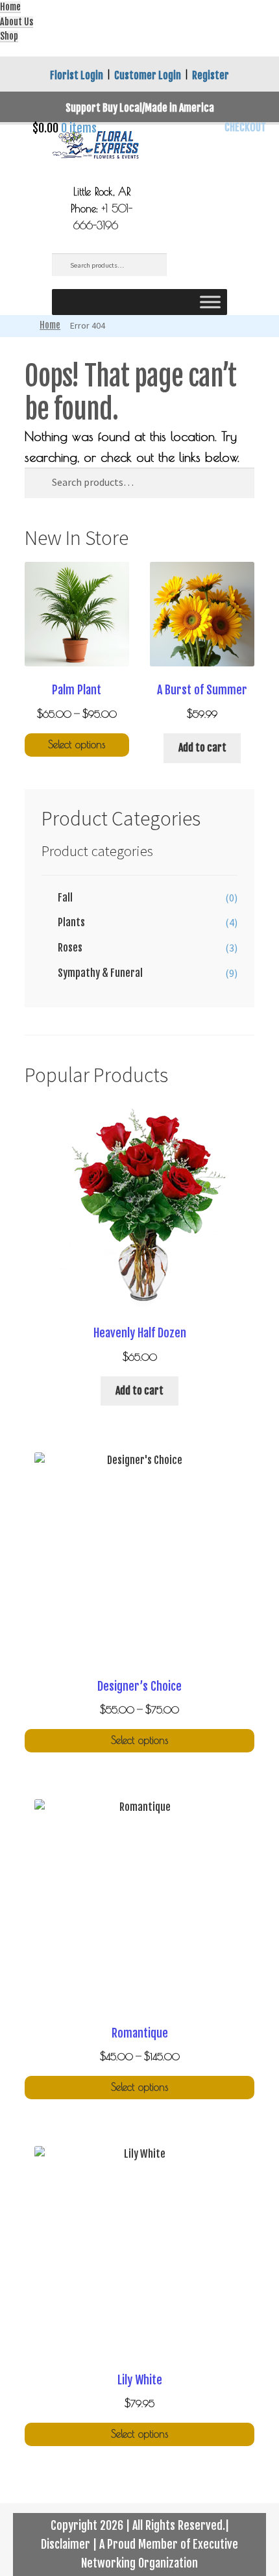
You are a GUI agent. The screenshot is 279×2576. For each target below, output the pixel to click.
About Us (17, 22)
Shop (9, 36)
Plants (71, 922)
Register (211, 75)
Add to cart (202, 748)
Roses (70, 948)
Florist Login (77, 75)
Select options (77, 744)
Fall (65, 898)
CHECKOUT (245, 127)
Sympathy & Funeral (100, 973)
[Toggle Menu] (210, 302)
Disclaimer (66, 2544)
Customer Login (148, 75)
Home (10, 7)
